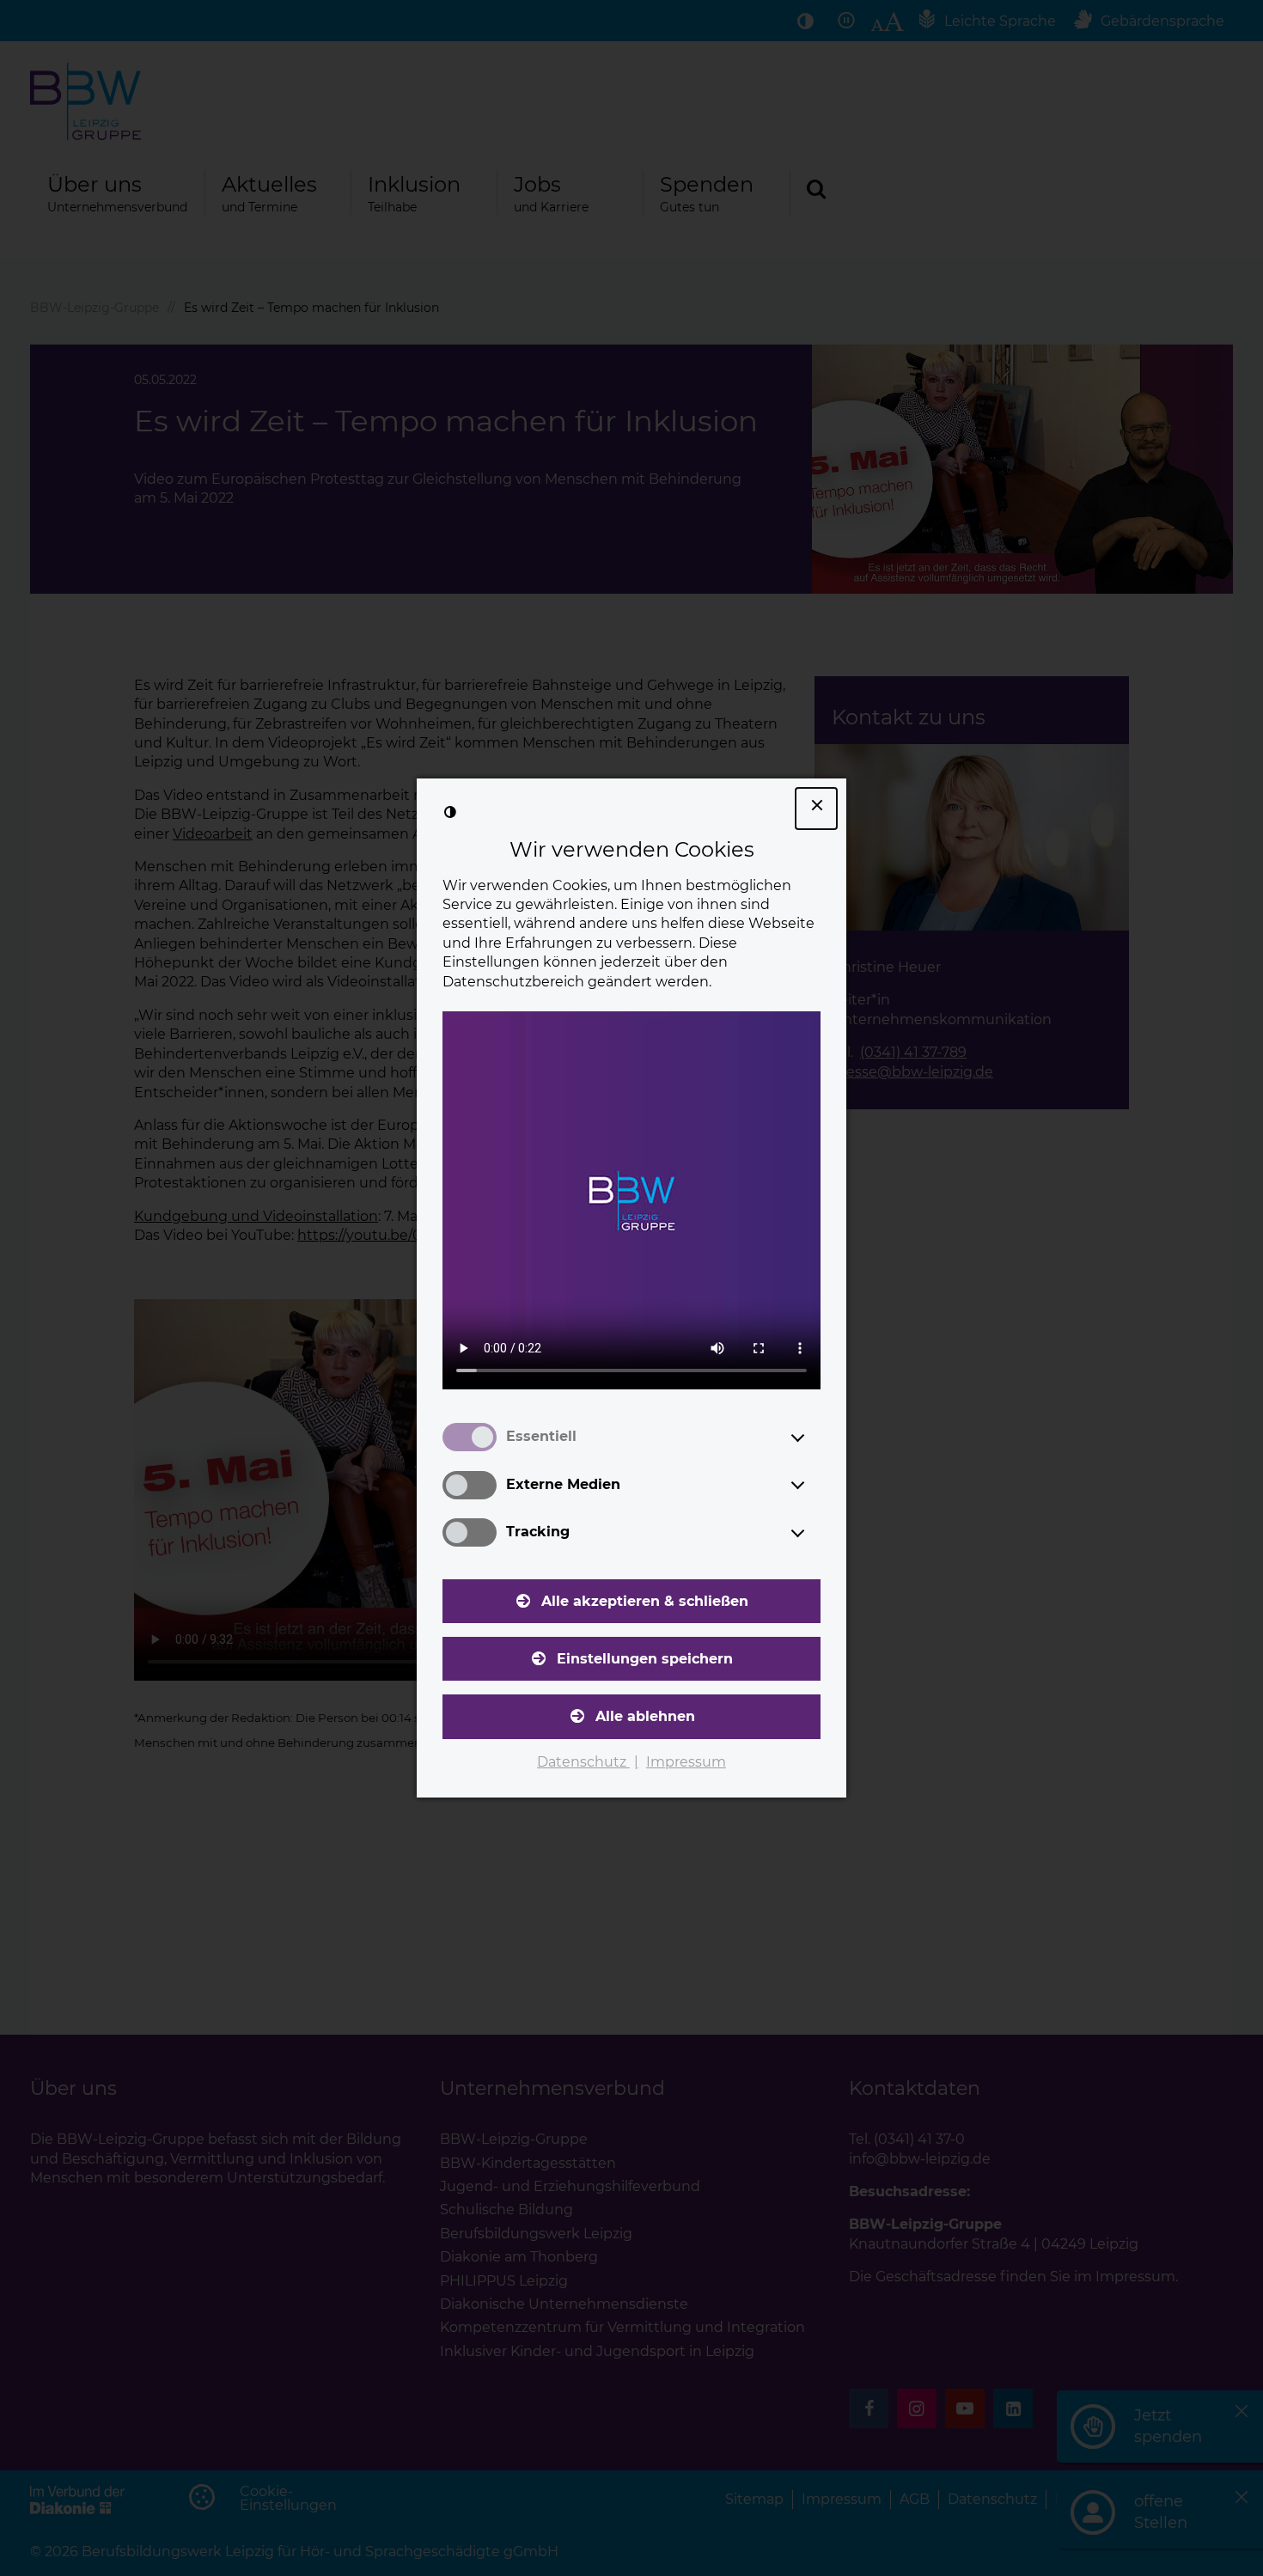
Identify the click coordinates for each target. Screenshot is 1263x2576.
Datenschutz (583, 1762)
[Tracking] (814, 1533)
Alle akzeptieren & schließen (645, 1601)
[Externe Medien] (814, 1485)
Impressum (686, 1762)
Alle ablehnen (645, 1716)
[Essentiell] (814, 1438)
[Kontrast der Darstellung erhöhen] (450, 812)
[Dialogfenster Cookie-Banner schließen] (816, 809)
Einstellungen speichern (645, 1659)
